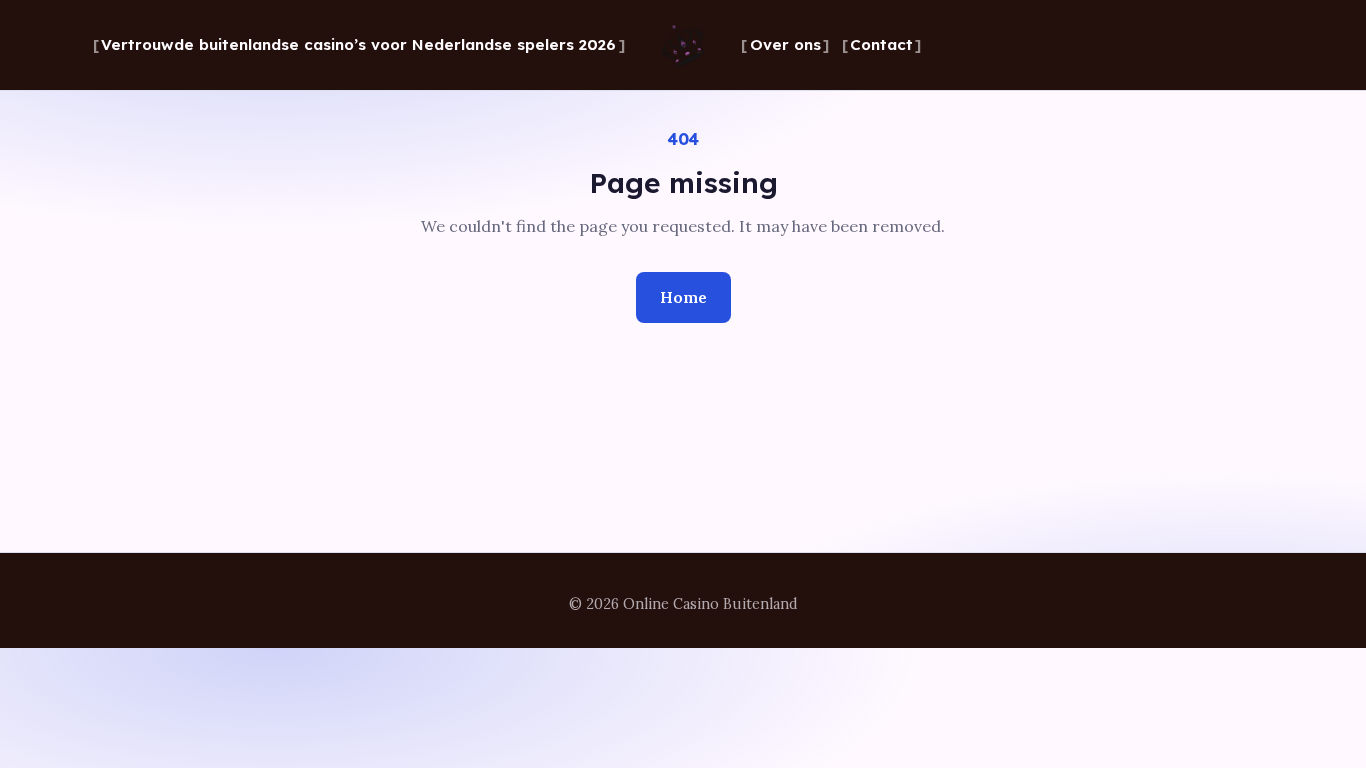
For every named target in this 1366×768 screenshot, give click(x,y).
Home (683, 297)
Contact (881, 44)
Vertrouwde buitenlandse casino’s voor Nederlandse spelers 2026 (358, 44)
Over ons (785, 44)
